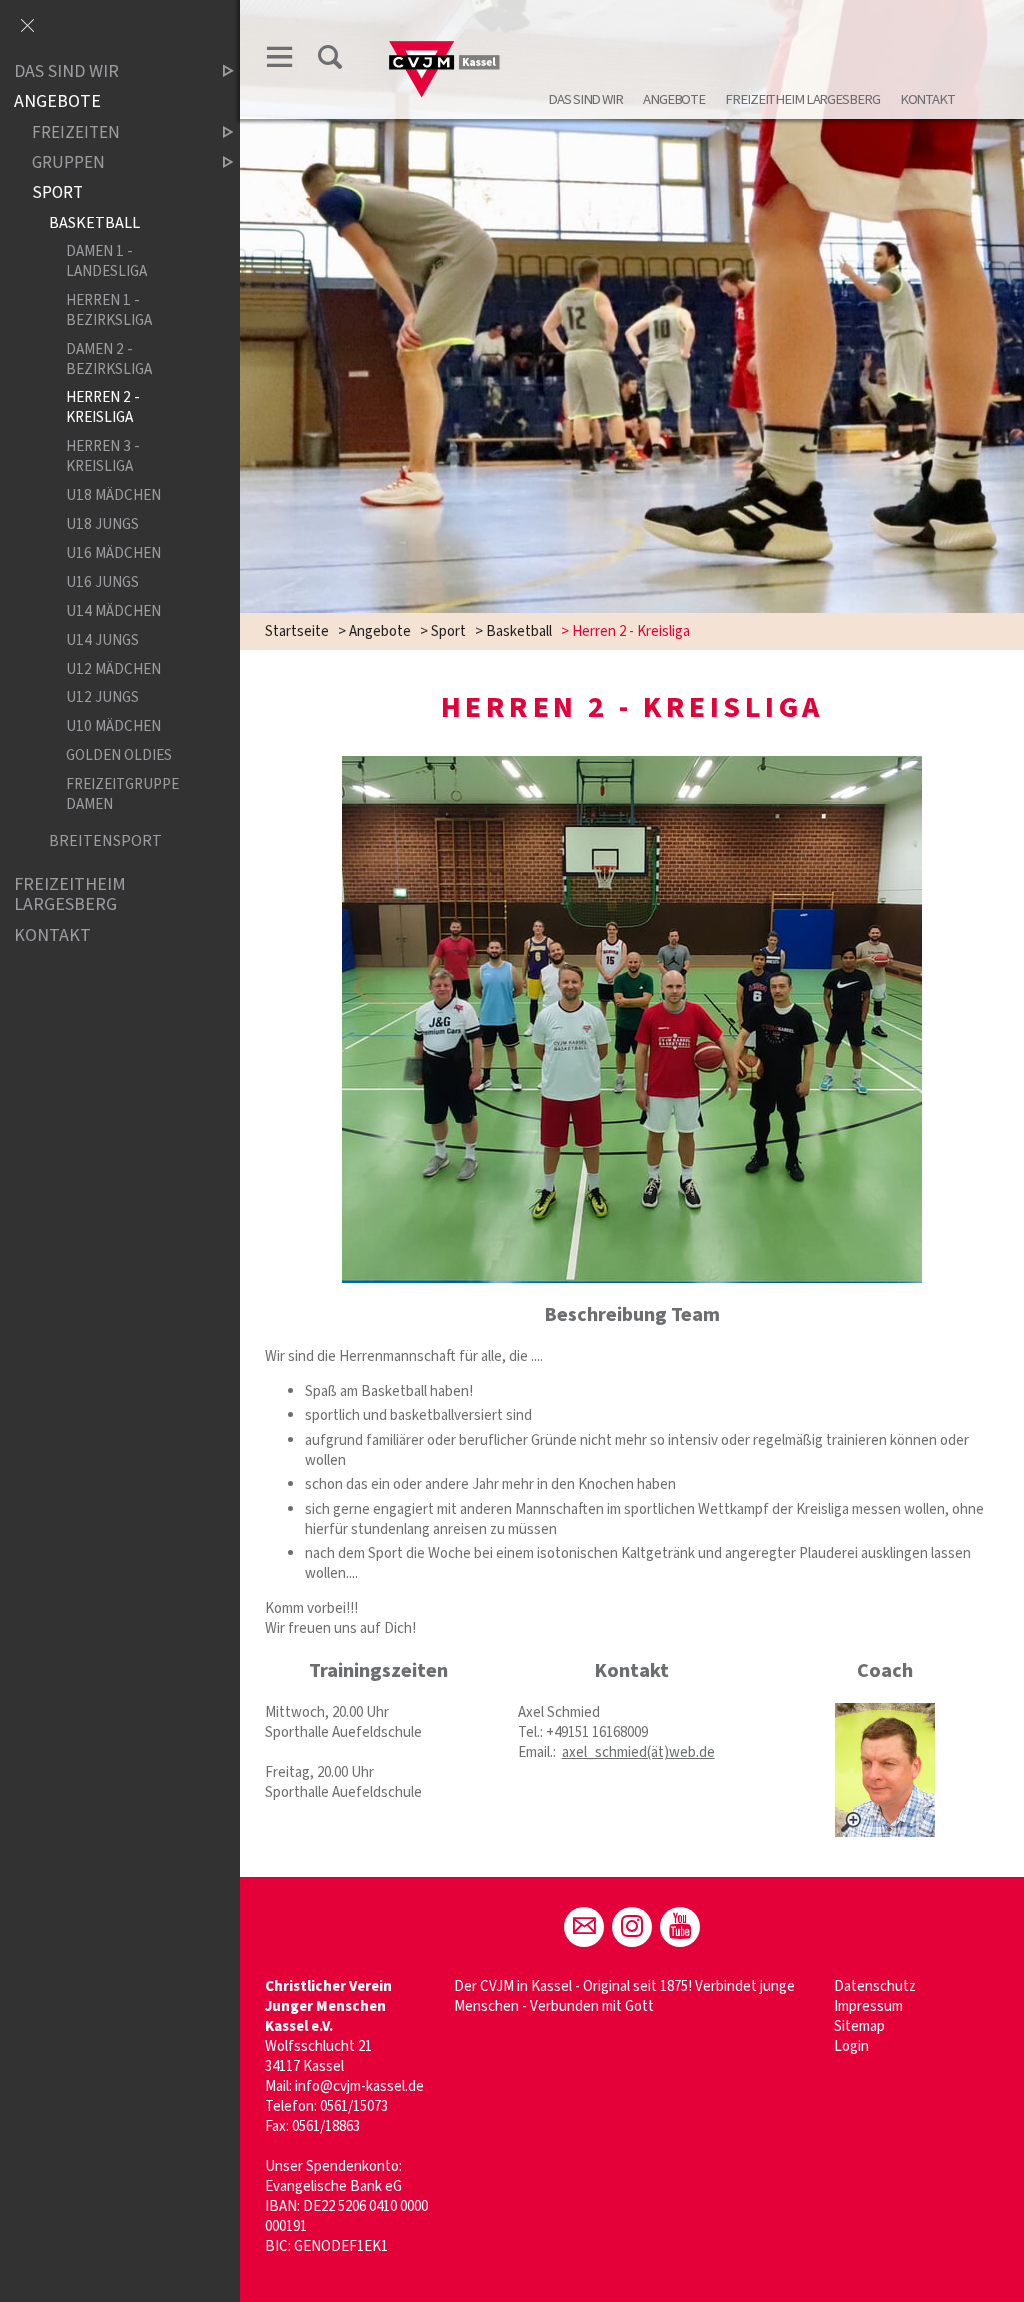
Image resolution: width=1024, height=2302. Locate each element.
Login (851, 2046)
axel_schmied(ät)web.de (638, 1752)
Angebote (674, 99)
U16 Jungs (102, 582)
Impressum (868, 2006)
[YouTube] (680, 1927)
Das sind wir (585, 99)
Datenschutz (875, 1986)
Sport (448, 631)
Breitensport (105, 841)
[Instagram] (632, 1927)
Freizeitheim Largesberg (802, 99)
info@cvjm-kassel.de (359, 2086)
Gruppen (68, 162)
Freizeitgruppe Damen (122, 794)
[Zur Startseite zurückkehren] (445, 36)
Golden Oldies (119, 756)
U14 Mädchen (113, 611)
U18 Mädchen (113, 495)
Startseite (297, 631)
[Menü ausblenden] (27, 27)
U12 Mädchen (113, 669)
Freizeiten (76, 132)
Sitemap (859, 2026)
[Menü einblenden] (280, 57)
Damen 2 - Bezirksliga (109, 358)
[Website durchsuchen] (330, 57)
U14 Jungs (102, 640)
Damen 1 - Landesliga (106, 261)
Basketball (519, 631)
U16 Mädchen (113, 553)
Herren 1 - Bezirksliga (109, 309)
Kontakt (927, 99)
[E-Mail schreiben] (584, 1927)
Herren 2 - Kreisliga (103, 407)
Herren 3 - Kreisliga (103, 456)
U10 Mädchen (113, 727)
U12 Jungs (102, 698)
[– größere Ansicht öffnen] (885, 1770)
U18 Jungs (102, 524)
